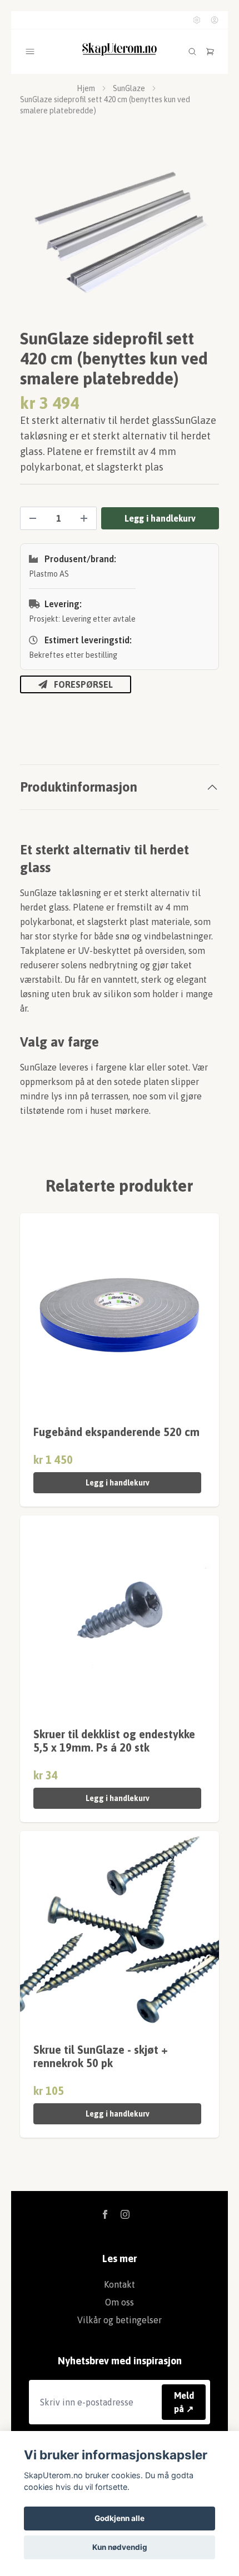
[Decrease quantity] (33, 518)
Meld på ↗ (184, 2402)
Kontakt (120, 2284)
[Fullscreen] (120, 236)
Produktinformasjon (79, 787)
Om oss (120, 2302)
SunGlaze (129, 88)
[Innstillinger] (197, 20)
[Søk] (192, 52)
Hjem (86, 88)
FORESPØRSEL (83, 684)
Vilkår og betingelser (120, 2320)
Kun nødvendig (120, 2547)
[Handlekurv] (210, 52)
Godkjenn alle (120, 2518)
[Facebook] (105, 2214)
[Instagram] (125, 2214)
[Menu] (30, 52)
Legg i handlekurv (118, 1483)
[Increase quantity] (84, 518)
